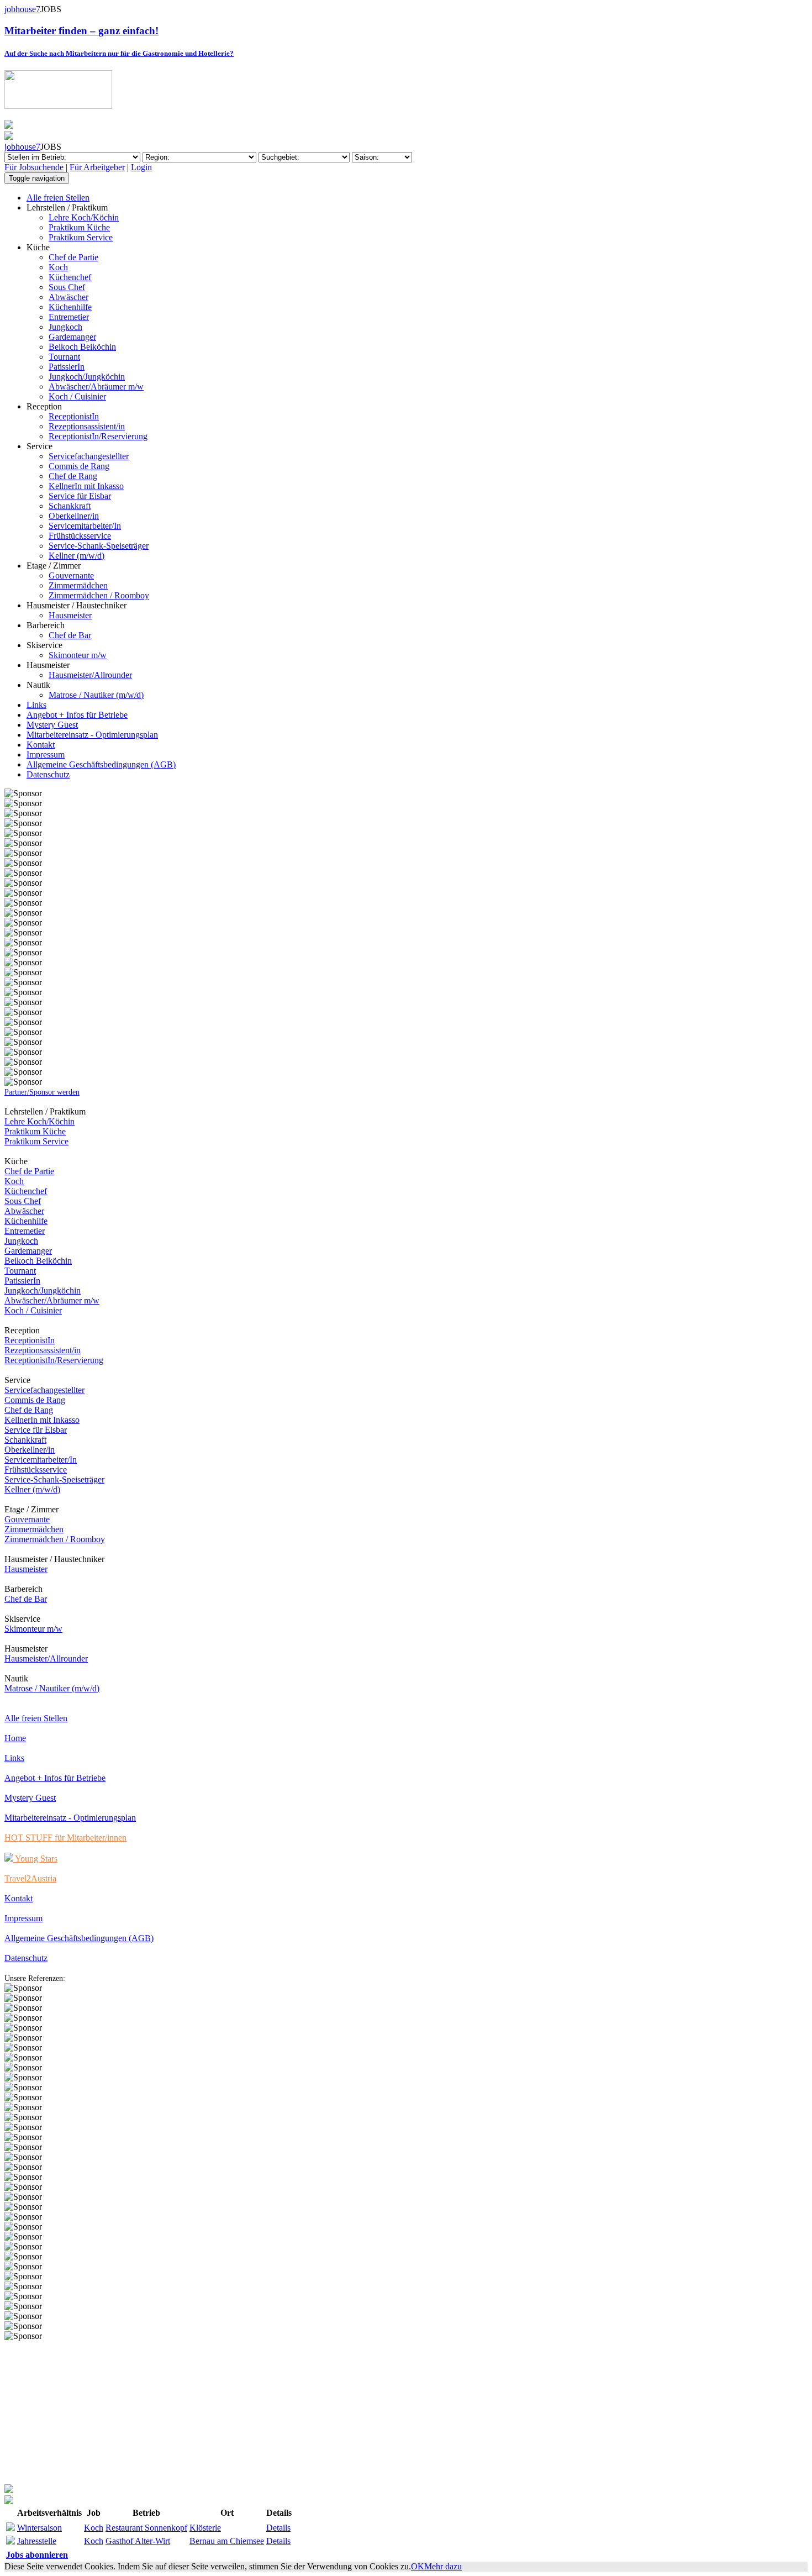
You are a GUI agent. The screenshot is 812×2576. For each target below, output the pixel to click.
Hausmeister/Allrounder (90, 675)
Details (278, 2528)
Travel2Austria (30, 1878)
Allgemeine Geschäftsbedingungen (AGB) (101, 764)
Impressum (46, 755)
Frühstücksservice (80, 536)
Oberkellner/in (74, 516)
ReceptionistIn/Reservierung (98, 436)
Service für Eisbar (80, 496)
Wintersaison (39, 2528)
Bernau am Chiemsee (227, 2541)
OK (418, 2566)
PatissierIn (67, 367)
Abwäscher (68, 297)
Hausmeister (70, 615)
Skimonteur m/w (78, 655)
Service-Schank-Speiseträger (99, 546)
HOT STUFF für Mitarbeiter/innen (65, 1838)
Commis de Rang (79, 466)
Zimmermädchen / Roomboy (99, 595)
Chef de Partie (73, 257)
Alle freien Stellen (58, 198)
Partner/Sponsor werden (42, 1092)
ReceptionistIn (74, 416)
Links (36, 705)
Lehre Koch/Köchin (84, 217)
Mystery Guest (52, 725)
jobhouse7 (22, 9)
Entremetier (69, 317)
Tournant (64, 357)
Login (141, 167)
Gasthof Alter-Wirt (138, 2541)
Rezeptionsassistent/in (87, 426)
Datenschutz (48, 774)
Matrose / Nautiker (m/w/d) (96, 695)
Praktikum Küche (79, 227)
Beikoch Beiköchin (82, 347)
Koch (58, 267)
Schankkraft (70, 506)
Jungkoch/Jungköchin (87, 377)
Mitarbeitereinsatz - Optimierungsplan (92, 735)
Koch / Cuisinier (77, 396)
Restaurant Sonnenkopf (146, 2528)
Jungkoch (65, 327)
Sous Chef (67, 287)
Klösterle (205, 2528)
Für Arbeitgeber (97, 167)
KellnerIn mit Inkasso (86, 486)
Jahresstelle (37, 2541)
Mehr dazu (443, 2566)
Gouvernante (71, 575)
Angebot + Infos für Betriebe (77, 715)
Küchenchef (70, 277)
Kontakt (41, 745)
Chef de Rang (73, 476)
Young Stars (35, 1859)
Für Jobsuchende (34, 167)
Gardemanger (72, 337)
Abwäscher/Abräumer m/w (96, 387)
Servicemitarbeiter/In (85, 526)
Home (15, 1738)
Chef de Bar (70, 635)
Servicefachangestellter (89, 456)
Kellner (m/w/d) (77, 556)
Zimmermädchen (78, 585)
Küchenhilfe (70, 307)
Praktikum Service (81, 237)
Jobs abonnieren (37, 2555)
